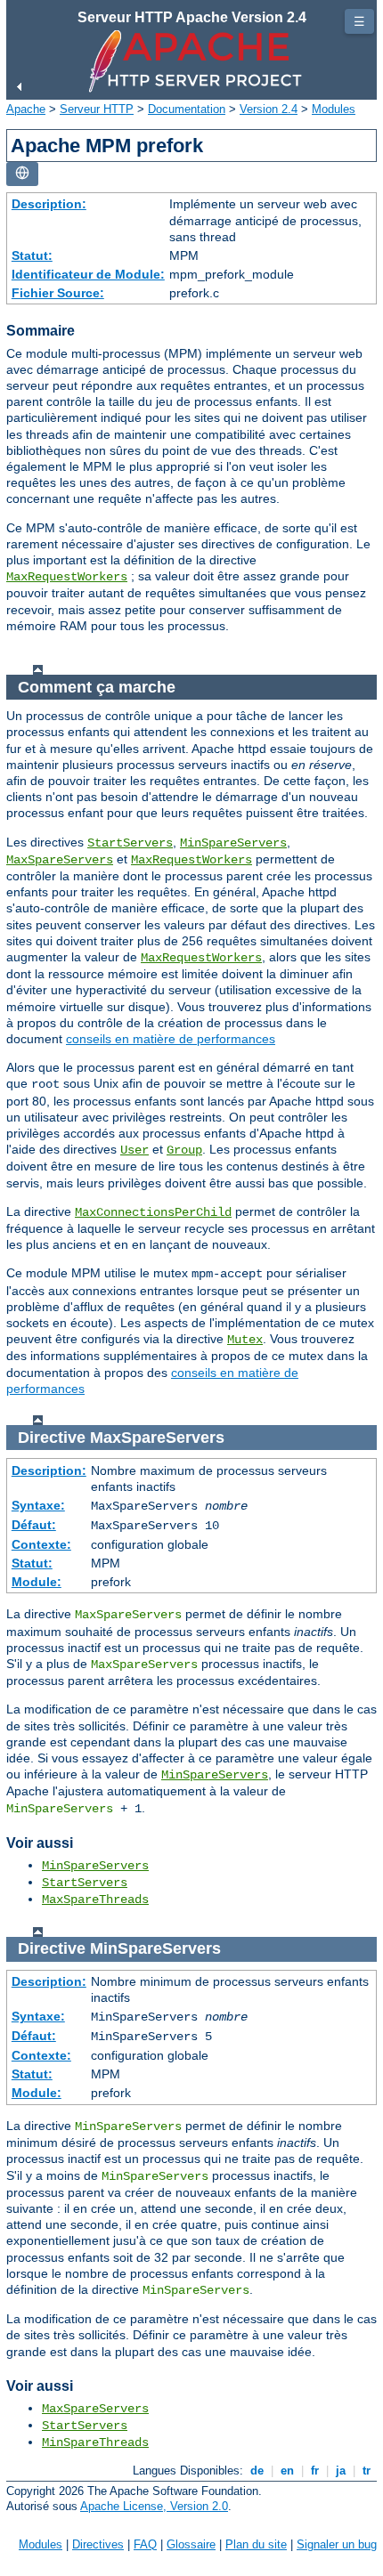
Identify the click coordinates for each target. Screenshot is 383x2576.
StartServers (130, 843)
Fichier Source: (58, 293)
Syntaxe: (38, 1505)
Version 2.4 (269, 109)
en (287, 2471)
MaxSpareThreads (95, 1900)
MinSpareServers (233, 843)
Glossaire (191, 2544)
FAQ (145, 2544)
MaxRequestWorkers (67, 577)
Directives (98, 2544)
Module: (37, 1582)
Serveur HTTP (97, 109)
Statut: (32, 255)
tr (367, 2471)
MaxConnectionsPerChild (153, 1212)
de (257, 2471)
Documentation (187, 109)
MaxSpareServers (60, 860)
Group (184, 1150)
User (134, 1150)
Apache (26, 109)
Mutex (245, 1340)
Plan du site (256, 2544)
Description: (49, 204)
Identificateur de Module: (88, 274)
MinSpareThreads (95, 2442)
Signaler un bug (337, 2544)
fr (315, 2471)
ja (341, 2471)
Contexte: (41, 1544)
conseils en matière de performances (171, 1039)
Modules (334, 109)
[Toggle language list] (22, 174)
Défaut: (34, 1525)
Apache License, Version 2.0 (154, 2506)
